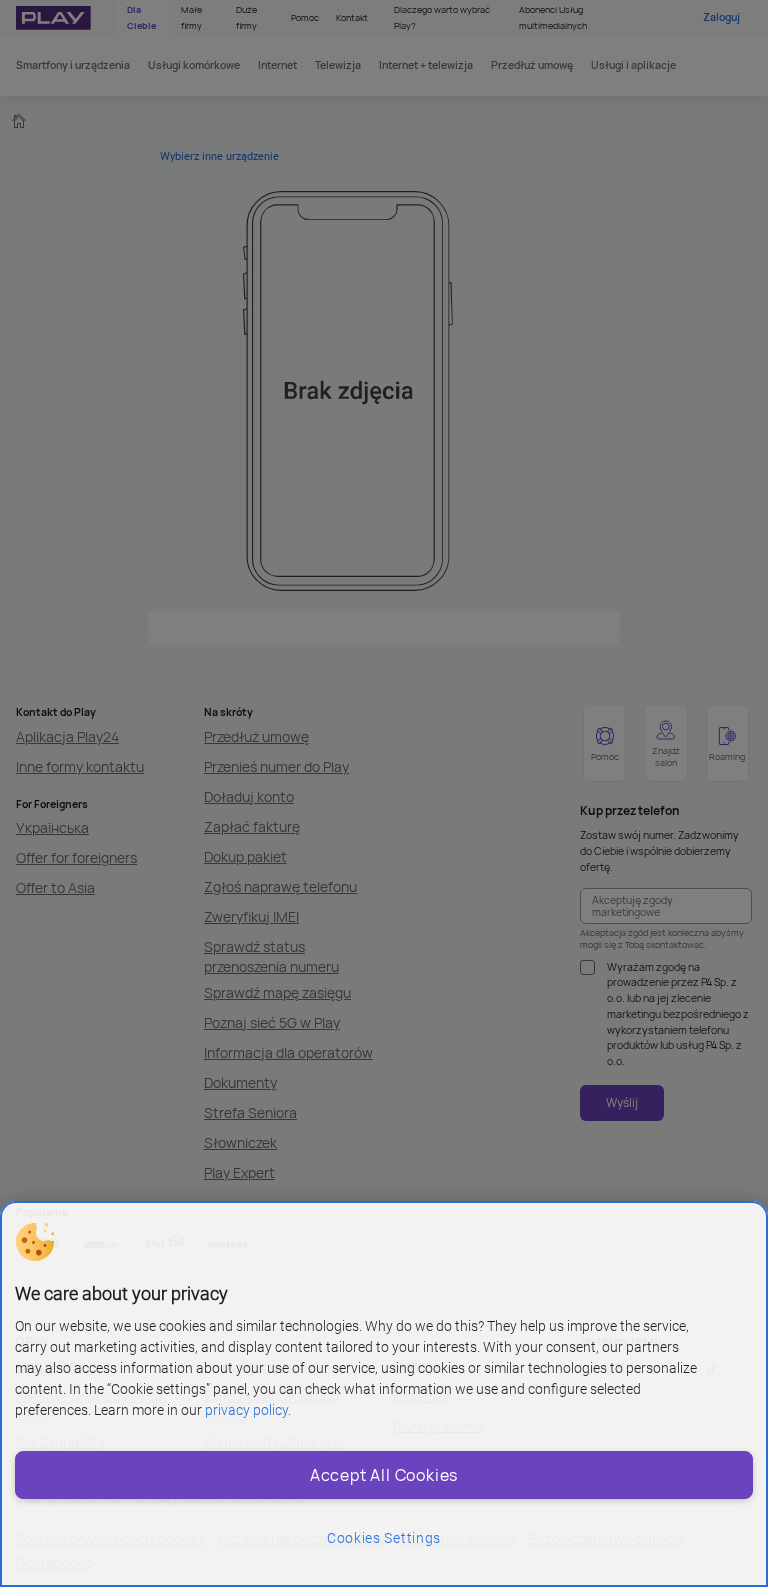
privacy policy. (248, 1410)
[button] (35, 1242)
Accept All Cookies (384, 1475)
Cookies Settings (384, 1538)
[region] (384, 1394)
